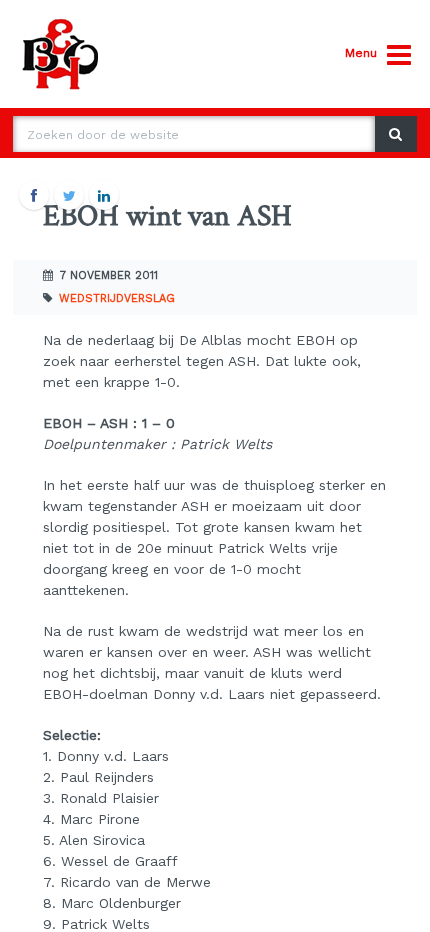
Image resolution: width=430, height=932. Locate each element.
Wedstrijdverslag (117, 298)
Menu (361, 53)
